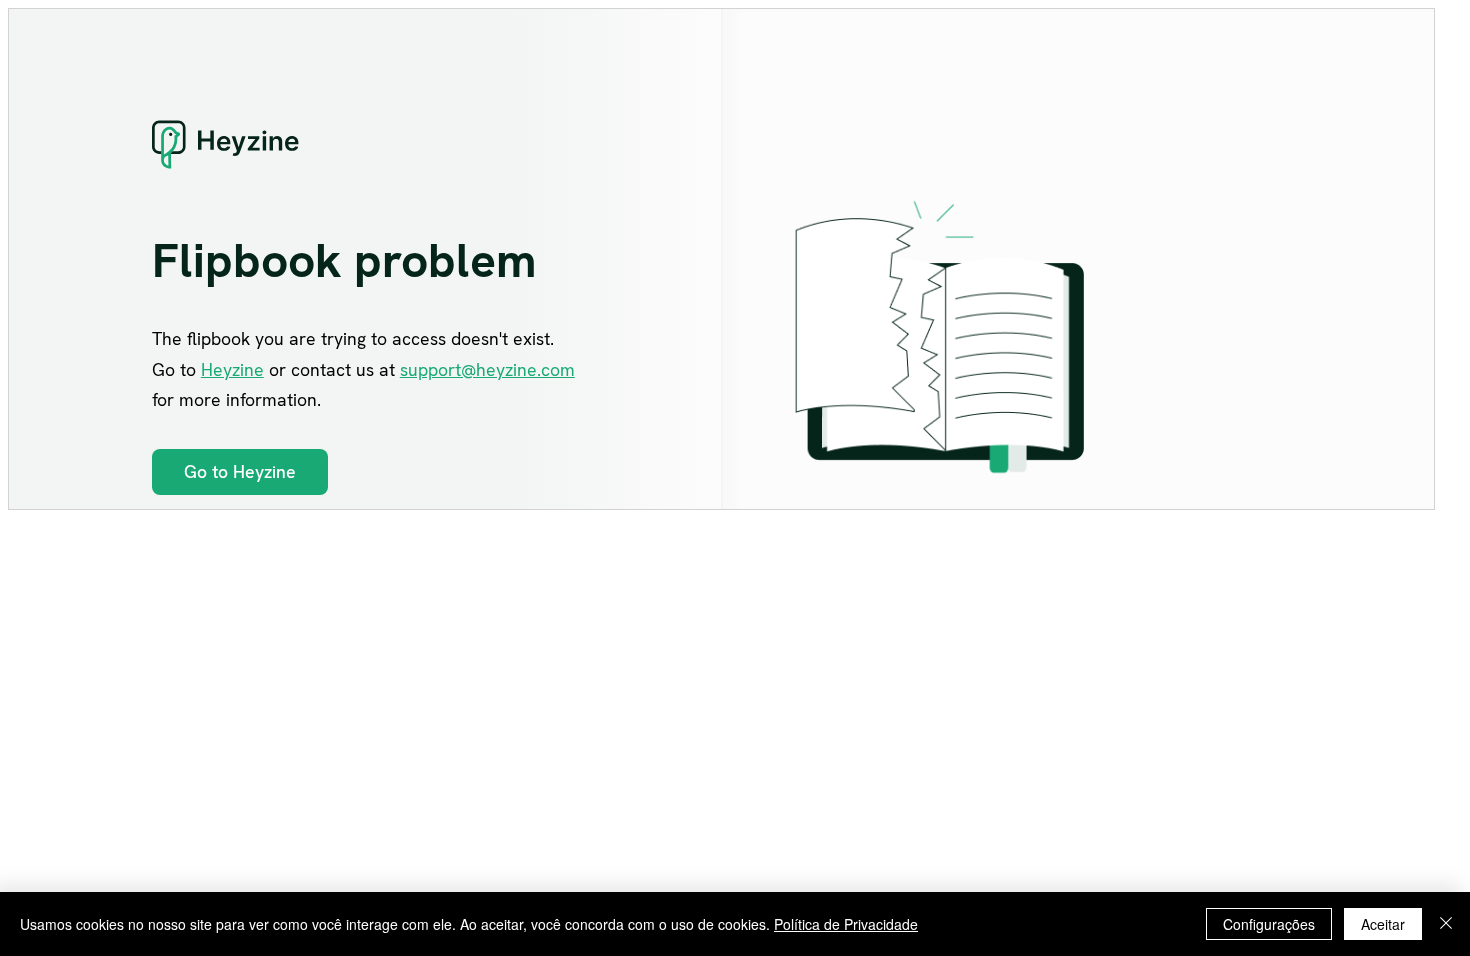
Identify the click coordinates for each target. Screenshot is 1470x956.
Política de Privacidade (846, 924)
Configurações (1269, 924)
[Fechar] (1446, 924)
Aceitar (1383, 924)
